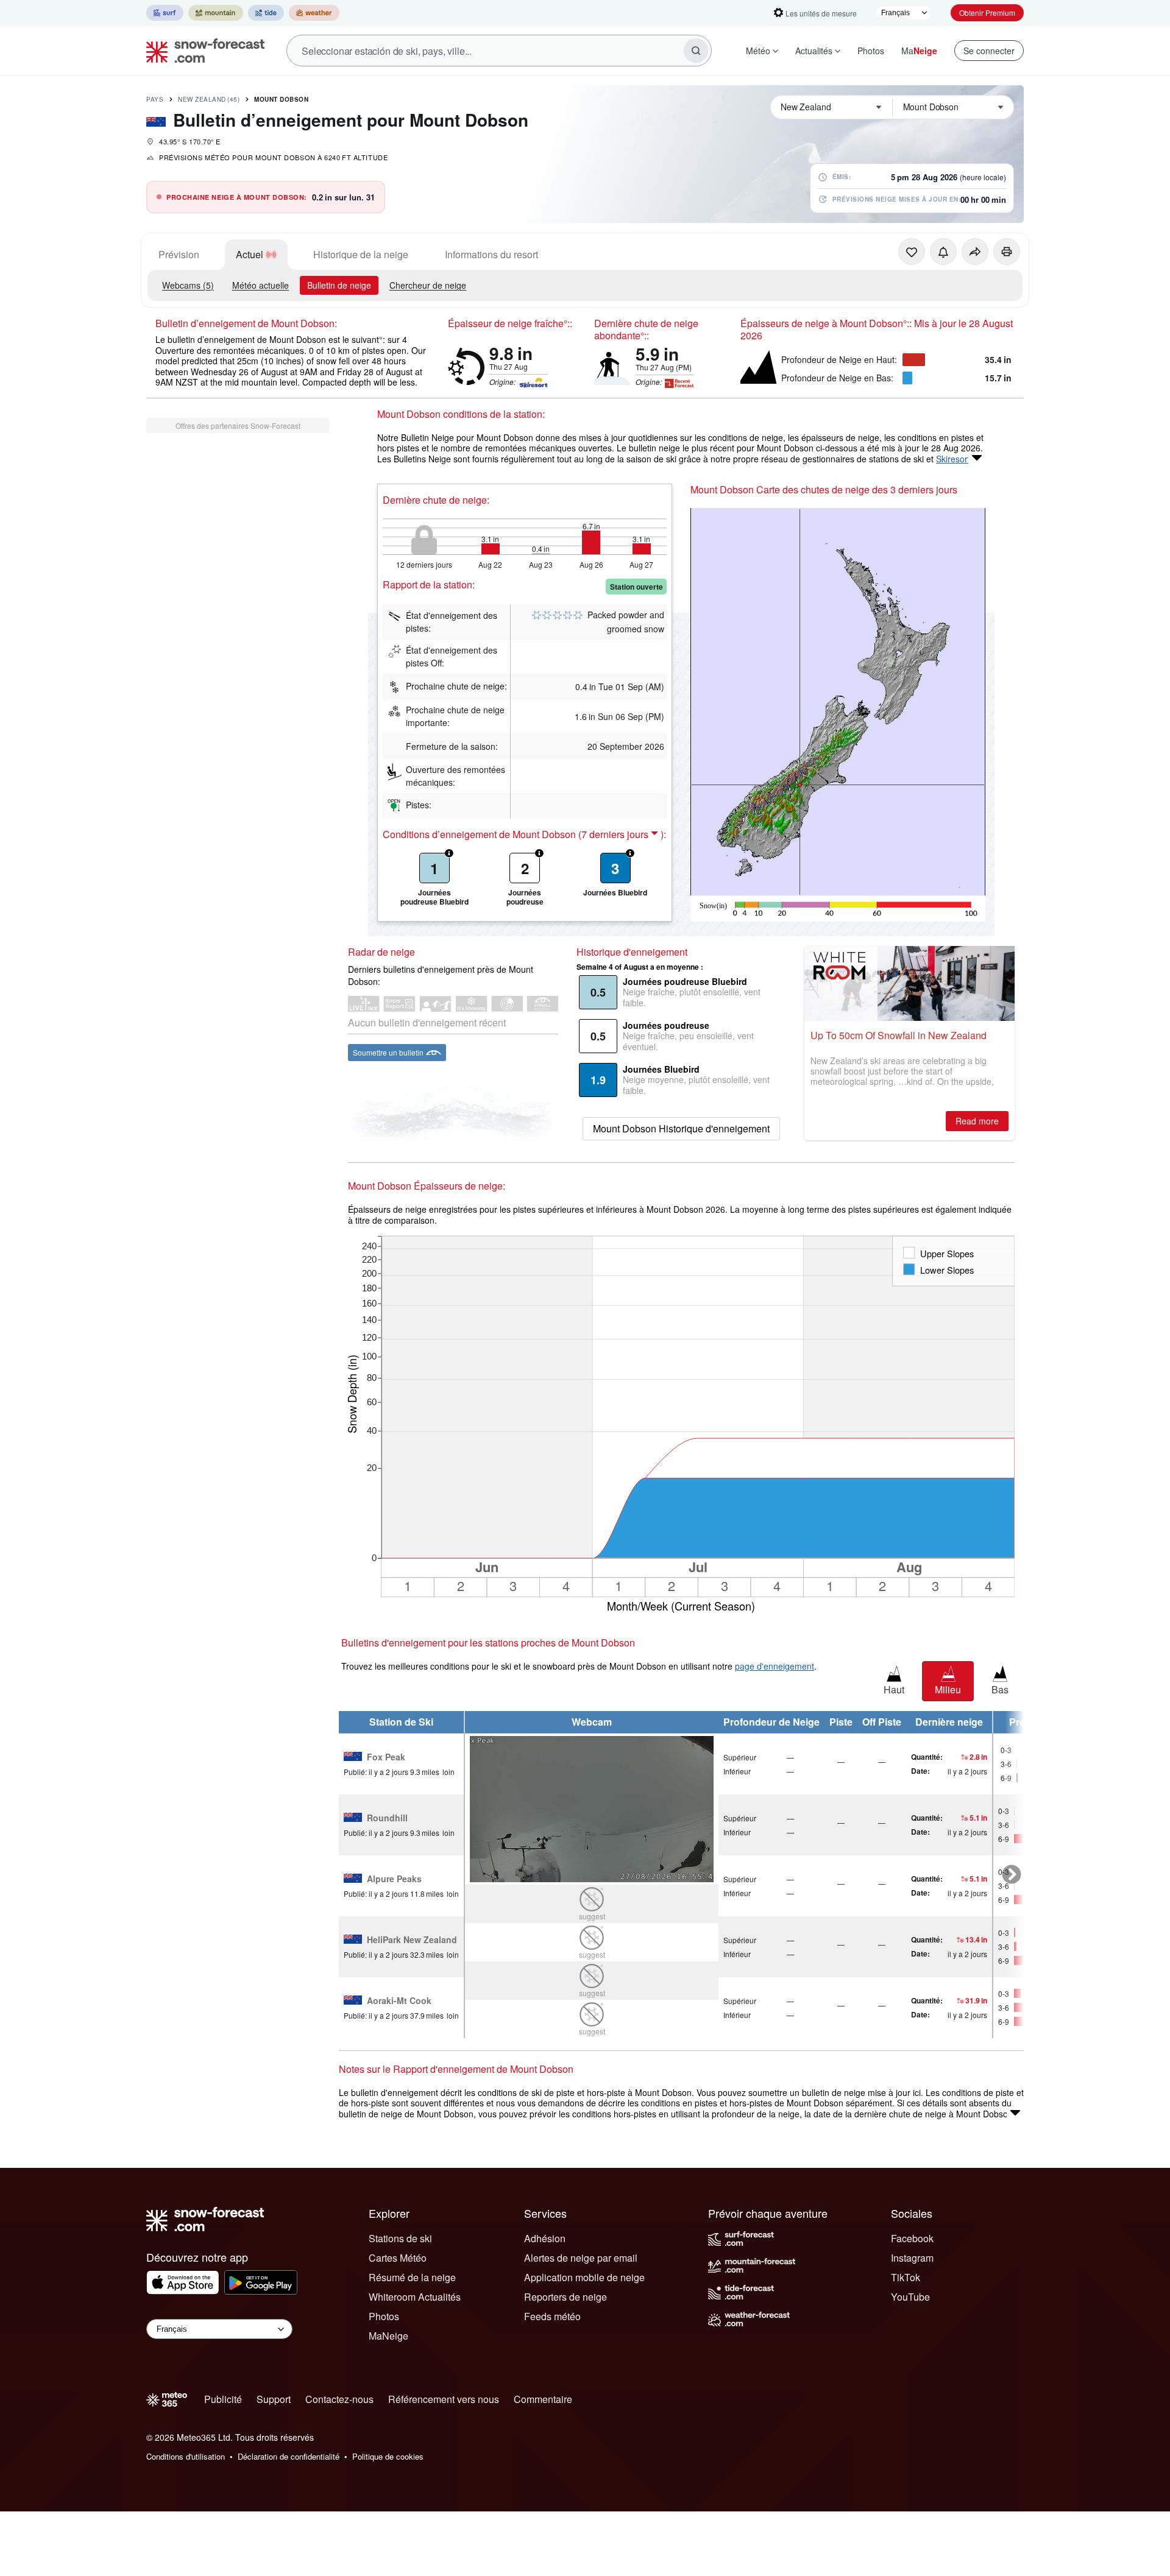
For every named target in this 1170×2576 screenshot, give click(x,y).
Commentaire (543, 2399)
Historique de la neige (361, 254)
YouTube (910, 2297)
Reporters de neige (565, 2297)
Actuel (250, 254)
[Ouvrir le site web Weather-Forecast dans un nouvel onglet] (314, 13)
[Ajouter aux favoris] (912, 252)
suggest (592, 1916)
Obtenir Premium (987, 12)
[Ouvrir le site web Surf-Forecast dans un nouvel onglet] (165, 13)
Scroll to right (1012, 1875)
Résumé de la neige (412, 2277)
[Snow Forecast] (202, 51)
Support (274, 2399)
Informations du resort (491, 254)
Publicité (223, 2399)
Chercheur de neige (428, 285)
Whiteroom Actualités (415, 2297)
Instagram (912, 2258)
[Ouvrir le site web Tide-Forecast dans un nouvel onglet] (266, 13)
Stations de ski (400, 2238)
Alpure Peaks (394, 1879)
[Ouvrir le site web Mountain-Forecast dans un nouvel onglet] (216, 13)
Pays (155, 99)
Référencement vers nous (444, 2399)
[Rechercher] (696, 51)
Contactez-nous (339, 2399)
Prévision (179, 254)
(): (622, 835)
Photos (871, 51)
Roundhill (387, 1818)
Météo (758, 51)
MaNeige (388, 2336)
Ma (919, 51)
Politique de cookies (388, 2456)
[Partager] (975, 252)
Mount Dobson (281, 99)
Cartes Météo (398, 2258)
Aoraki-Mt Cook (399, 2001)
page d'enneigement (775, 1666)
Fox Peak (386, 1757)
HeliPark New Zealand (412, 1940)
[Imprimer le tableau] (1007, 252)
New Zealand (209, 99)
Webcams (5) (188, 285)
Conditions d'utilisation (186, 2456)
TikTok (906, 2277)
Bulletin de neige (339, 285)
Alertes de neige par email (581, 2258)
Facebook (912, 2238)
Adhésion (545, 2238)
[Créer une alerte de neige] (943, 252)
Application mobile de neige (584, 2277)
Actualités (814, 51)
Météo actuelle (261, 285)
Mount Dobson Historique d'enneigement (681, 1128)
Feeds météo (552, 2316)
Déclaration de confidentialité (289, 2456)
